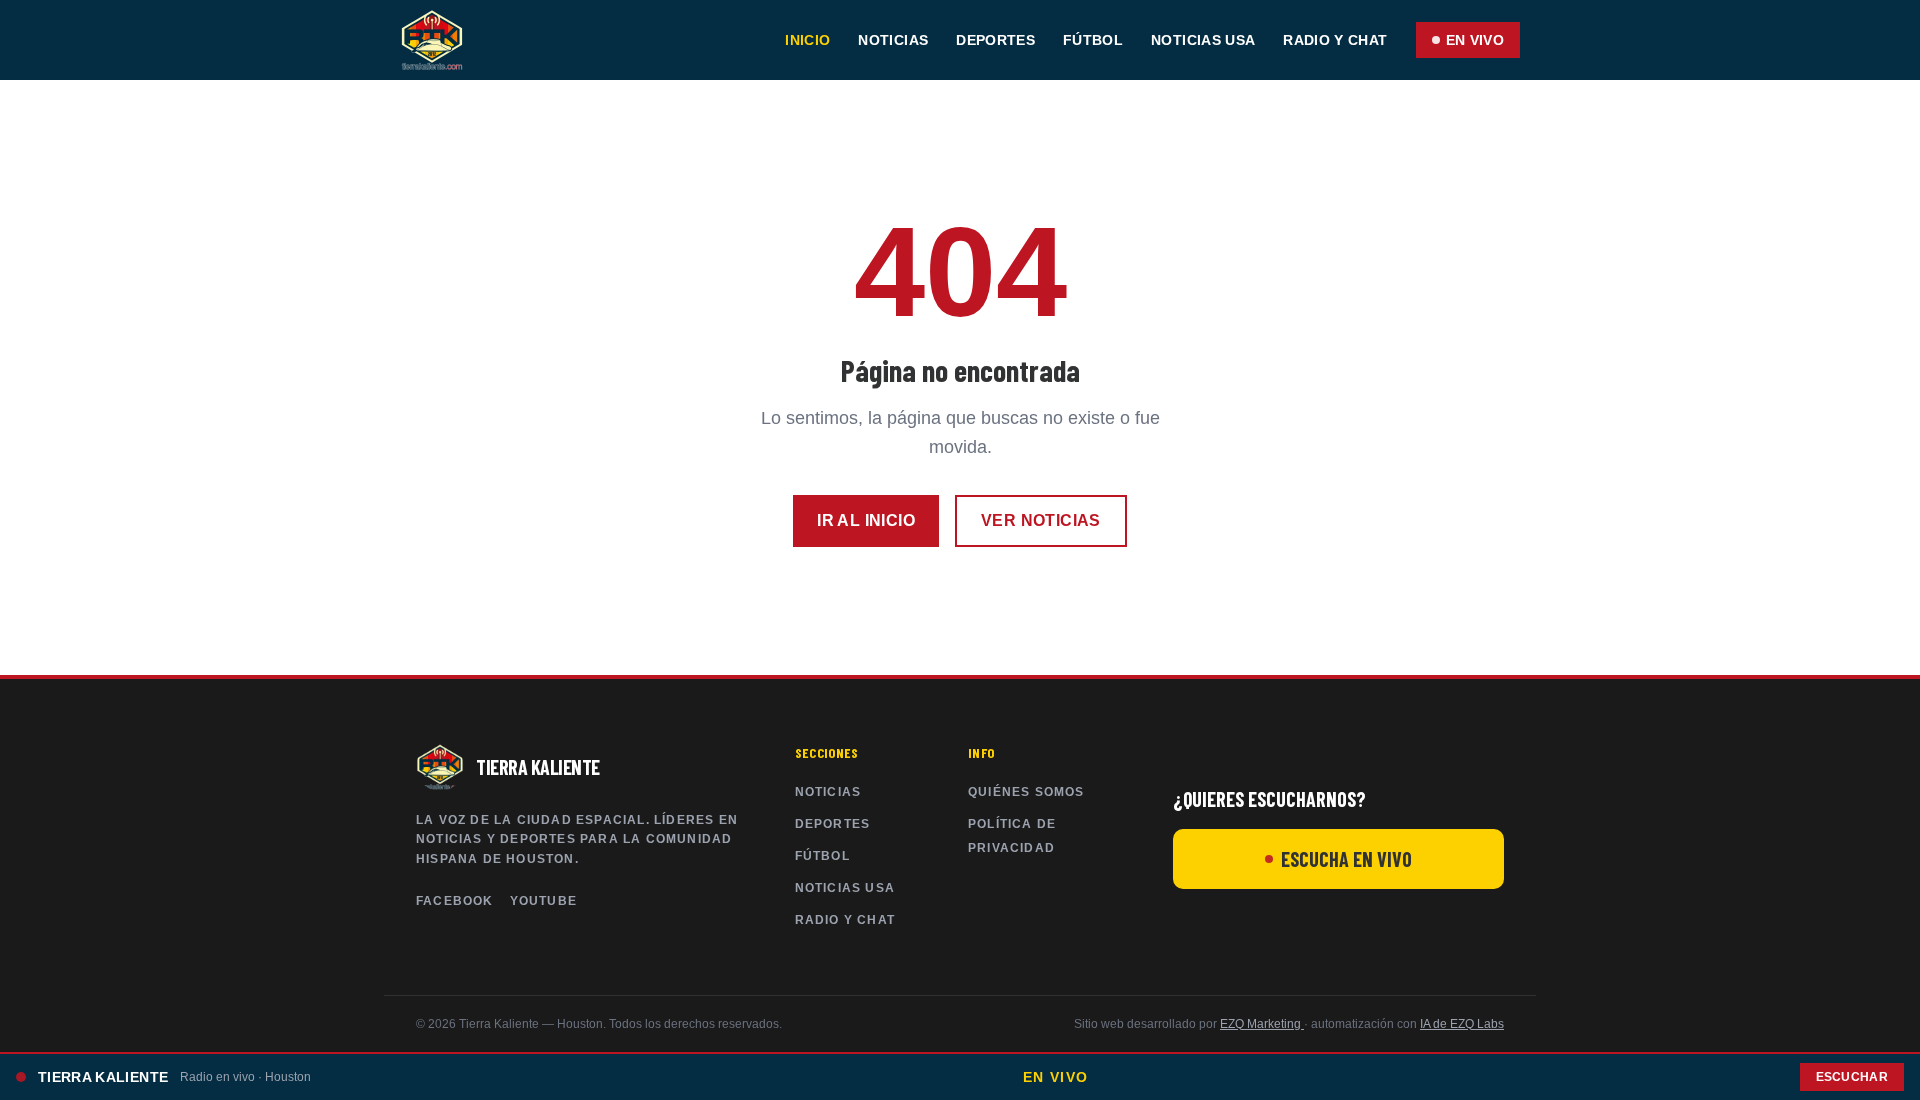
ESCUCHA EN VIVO (1346, 859)
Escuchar (1852, 1077)
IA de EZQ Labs (1462, 1024)
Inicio (807, 40)
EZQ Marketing (1262, 1024)
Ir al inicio (866, 520)
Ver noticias (1041, 520)
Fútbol (1093, 40)
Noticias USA (1203, 40)
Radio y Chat (1335, 40)
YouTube (543, 901)
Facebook (455, 901)
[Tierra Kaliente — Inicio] (432, 40)
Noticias (893, 40)
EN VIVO (1475, 40)
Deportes (995, 40)
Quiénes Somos (1026, 792)
